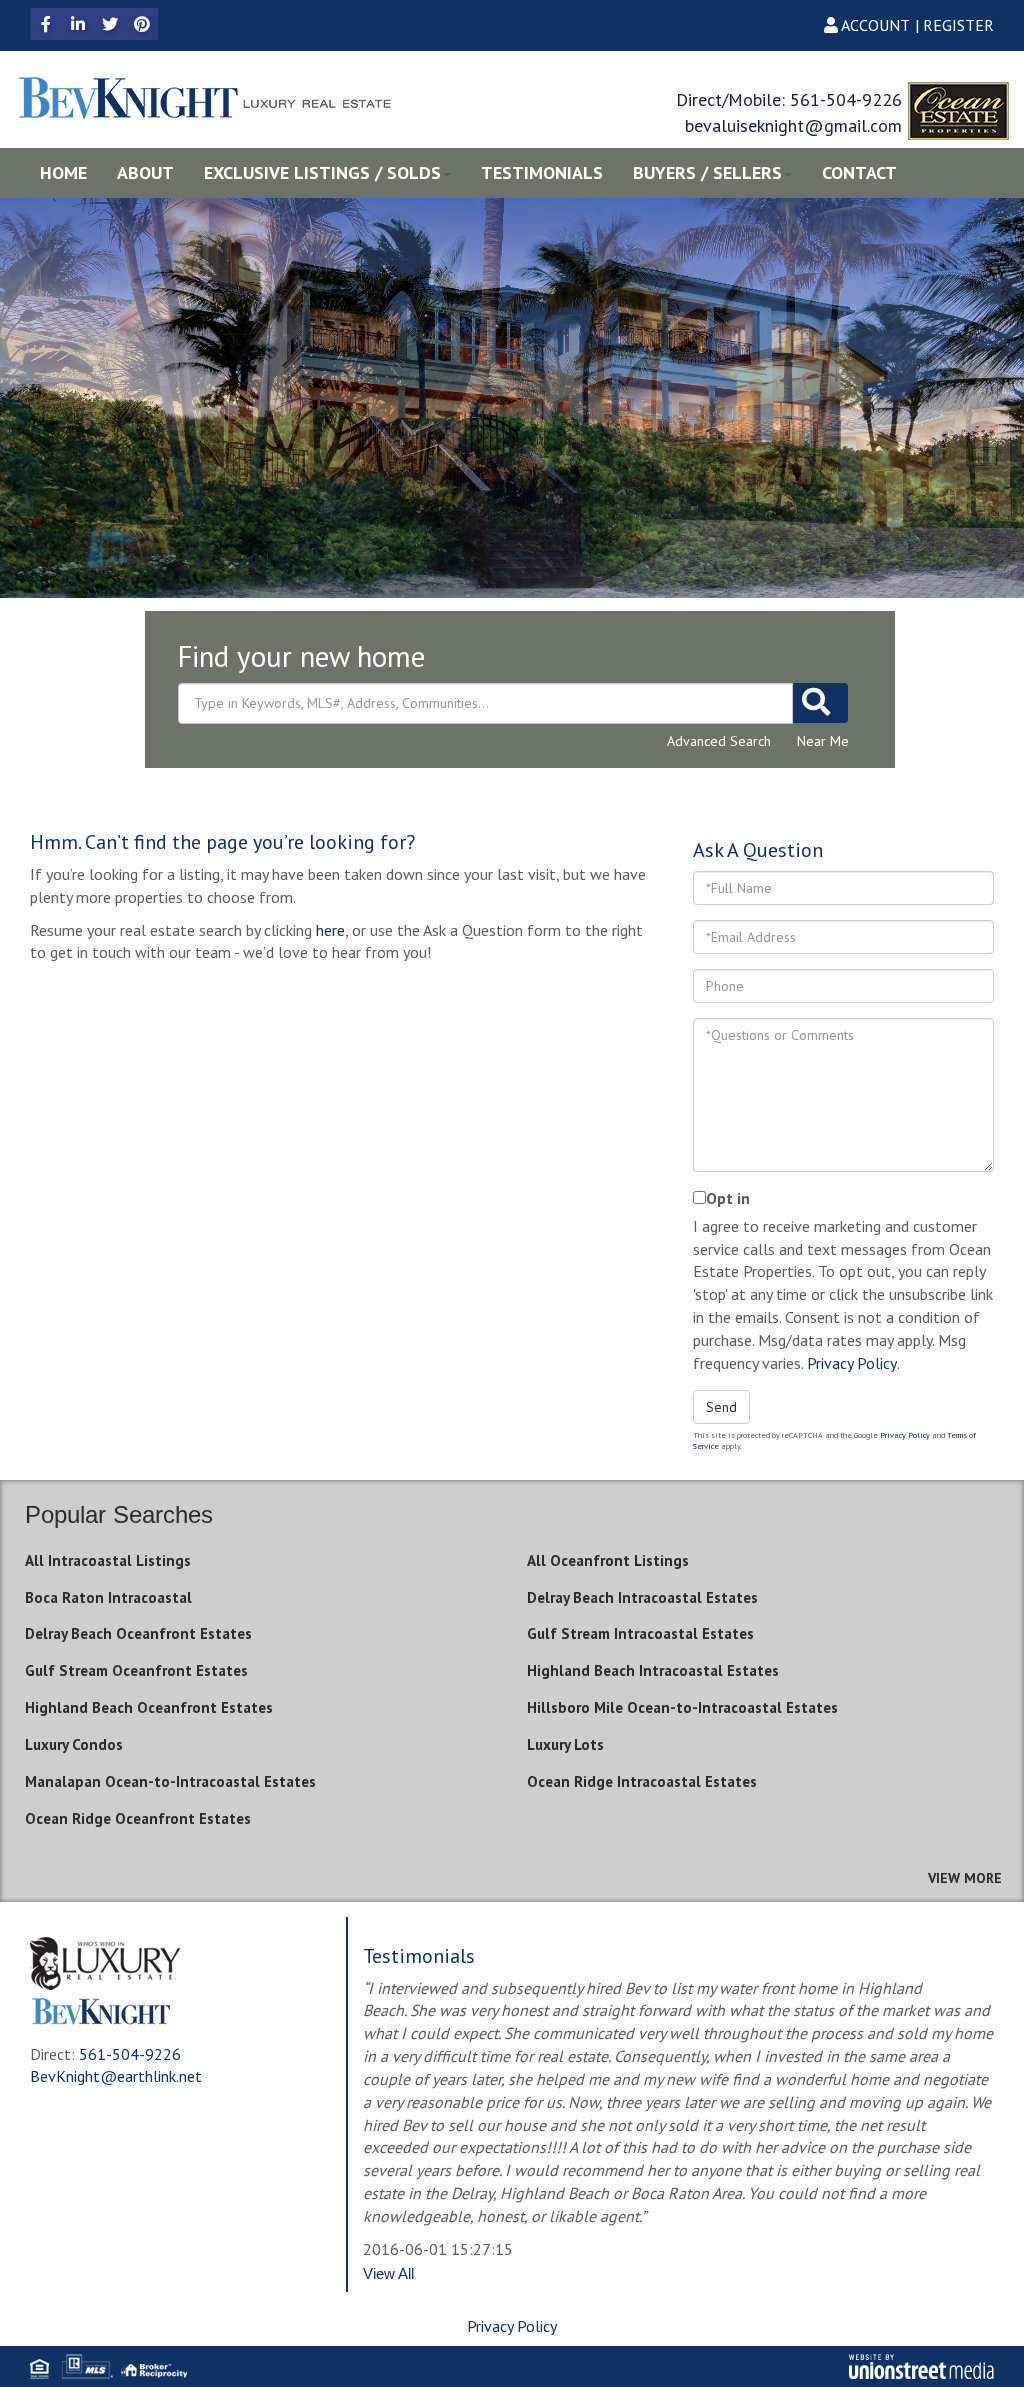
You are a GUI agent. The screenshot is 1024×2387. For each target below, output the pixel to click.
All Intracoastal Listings (108, 1560)
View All (388, 2273)
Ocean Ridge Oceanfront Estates (138, 1818)
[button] (820, 703)
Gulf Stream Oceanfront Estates (136, 1670)
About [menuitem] (145, 172)
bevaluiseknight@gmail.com (793, 125)
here (330, 930)
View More (965, 1878)
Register (958, 25)
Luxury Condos (74, 1744)
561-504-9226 (846, 99)
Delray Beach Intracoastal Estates (642, 1597)
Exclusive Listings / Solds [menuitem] (322, 172)
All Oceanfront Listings (608, 1560)
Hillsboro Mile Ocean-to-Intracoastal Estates (682, 1707)
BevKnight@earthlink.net (116, 2076)
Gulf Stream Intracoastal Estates (640, 1633)
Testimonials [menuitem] (542, 172)
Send (721, 1407)
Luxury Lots (565, 1744)
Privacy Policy (852, 1363)
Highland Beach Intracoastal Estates (653, 1670)
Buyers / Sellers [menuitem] (707, 172)
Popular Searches (119, 1514)
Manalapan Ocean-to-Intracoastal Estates (170, 1781)
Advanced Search (719, 741)
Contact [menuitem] (859, 172)
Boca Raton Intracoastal (108, 1597)
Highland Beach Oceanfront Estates (149, 1707)
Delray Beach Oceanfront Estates (138, 1633)
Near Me (823, 741)
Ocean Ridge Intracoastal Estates (642, 1781)
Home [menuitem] (63, 172)
